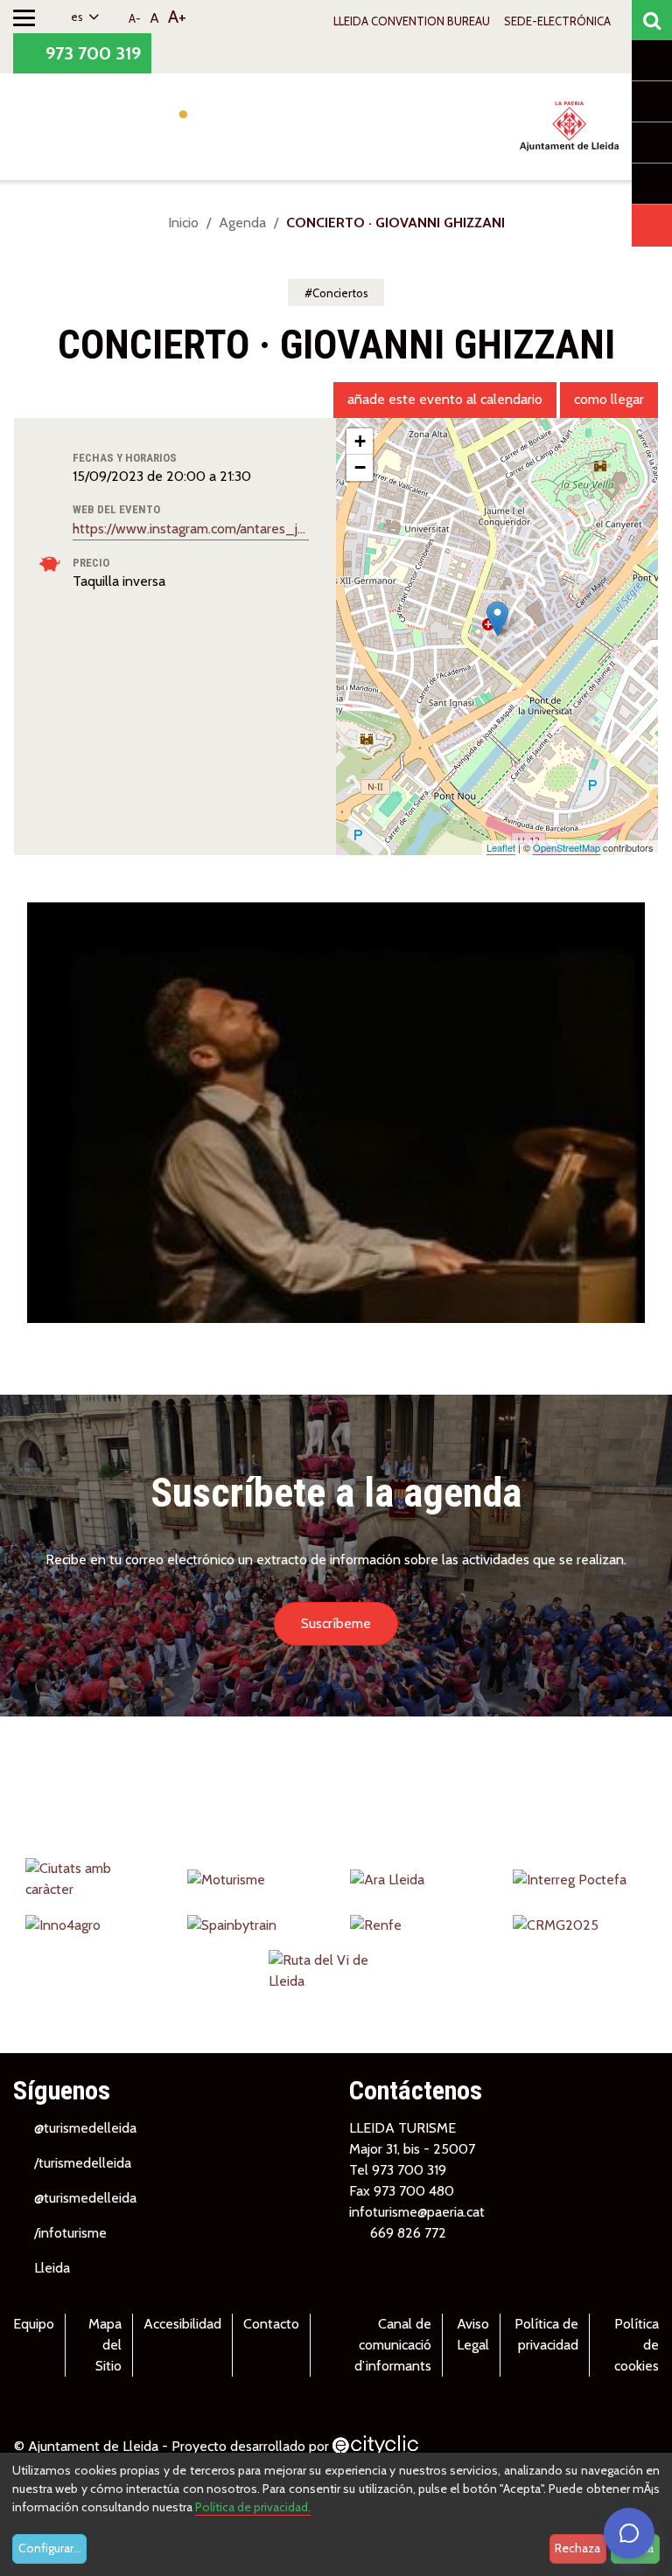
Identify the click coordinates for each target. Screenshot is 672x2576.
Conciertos (340, 293)
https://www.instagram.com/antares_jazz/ (191, 529)
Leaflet (501, 847)
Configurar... (50, 2548)
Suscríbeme (336, 1623)
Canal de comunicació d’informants (393, 2345)
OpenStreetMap (567, 847)
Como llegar (609, 399)
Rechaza (577, 2548)
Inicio (183, 223)
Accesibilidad (182, 2324)
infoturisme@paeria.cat (417, 2212)
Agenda (242, 223)
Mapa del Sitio (105, 2345)
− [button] (360, 467)
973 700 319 (91, 53)
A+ (177, 17)
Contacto (271, 2324)
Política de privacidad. (253, 2507)
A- (135, 18)
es (78, 17)
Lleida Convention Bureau (412, 21)
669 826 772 (408, 2233)
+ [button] (360, 441)
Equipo (34, 2324)
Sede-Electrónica (557, 21)
